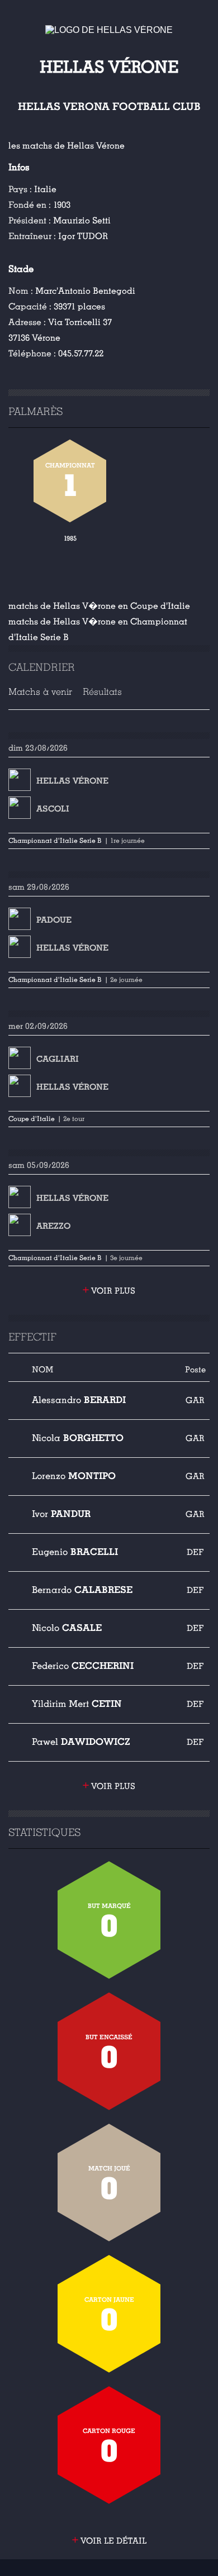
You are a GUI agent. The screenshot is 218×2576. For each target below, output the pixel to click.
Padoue (54, 920)
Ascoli (53, 809)
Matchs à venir (40, 692)
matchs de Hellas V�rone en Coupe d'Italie (99, 606)
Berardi (79, 1400)
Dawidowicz (81, 1742)
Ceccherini (83, 1666)
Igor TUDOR (83, 236)
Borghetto (78, 1438)
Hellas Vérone (72, 781)
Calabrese (82, 1590)
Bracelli (75, 1552)
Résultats (102, 692)
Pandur (61, 1514)
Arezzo (53, 1226)
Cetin (77, 1704)
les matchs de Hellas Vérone (67, 146)
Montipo (74, 1476)
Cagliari (58, 1059)
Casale (67, 1628)
